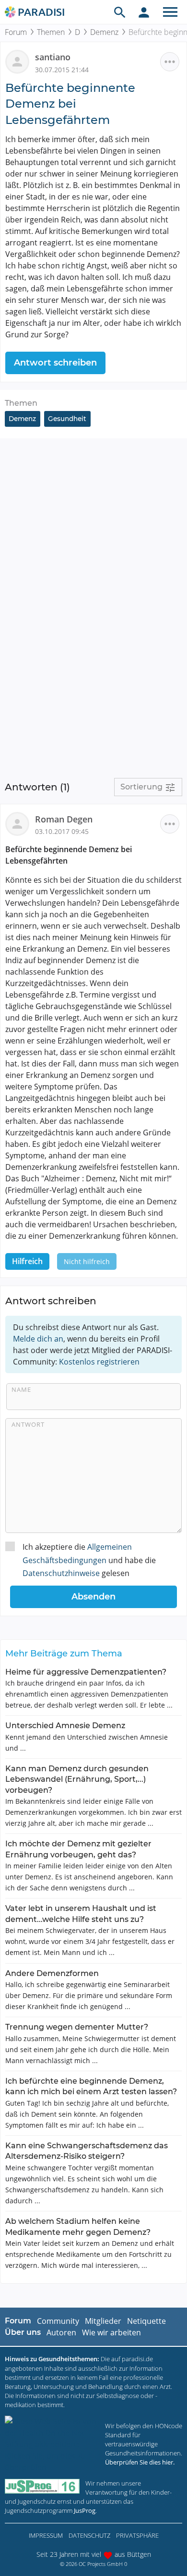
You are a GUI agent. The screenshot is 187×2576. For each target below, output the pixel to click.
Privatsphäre (137, 2535)
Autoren (61, 2332)
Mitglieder (103, 2321)
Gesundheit (67, 419)
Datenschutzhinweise (61, 1573)
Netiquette (146, 2321)
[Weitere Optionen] (170, 62)
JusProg (85, 2510)
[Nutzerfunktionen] (144, 12)
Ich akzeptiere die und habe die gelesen (89, 1560)
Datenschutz (89, 2535)
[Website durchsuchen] (120, 12)
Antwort (28, 1424)
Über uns (23, 2332)
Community (58, 2321)
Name (21, 1389)
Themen (51, 32)
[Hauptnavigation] (170, 12)
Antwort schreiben (55, 363)
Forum (16, 32)
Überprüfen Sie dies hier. (140, 2462)
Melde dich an (38, 1339)
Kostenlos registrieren (99, 1362)
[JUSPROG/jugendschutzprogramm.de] (42, 2486)
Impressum (46, 2535)
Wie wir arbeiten (111, 2332)
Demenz (104, 32)
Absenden (93, 1597)
